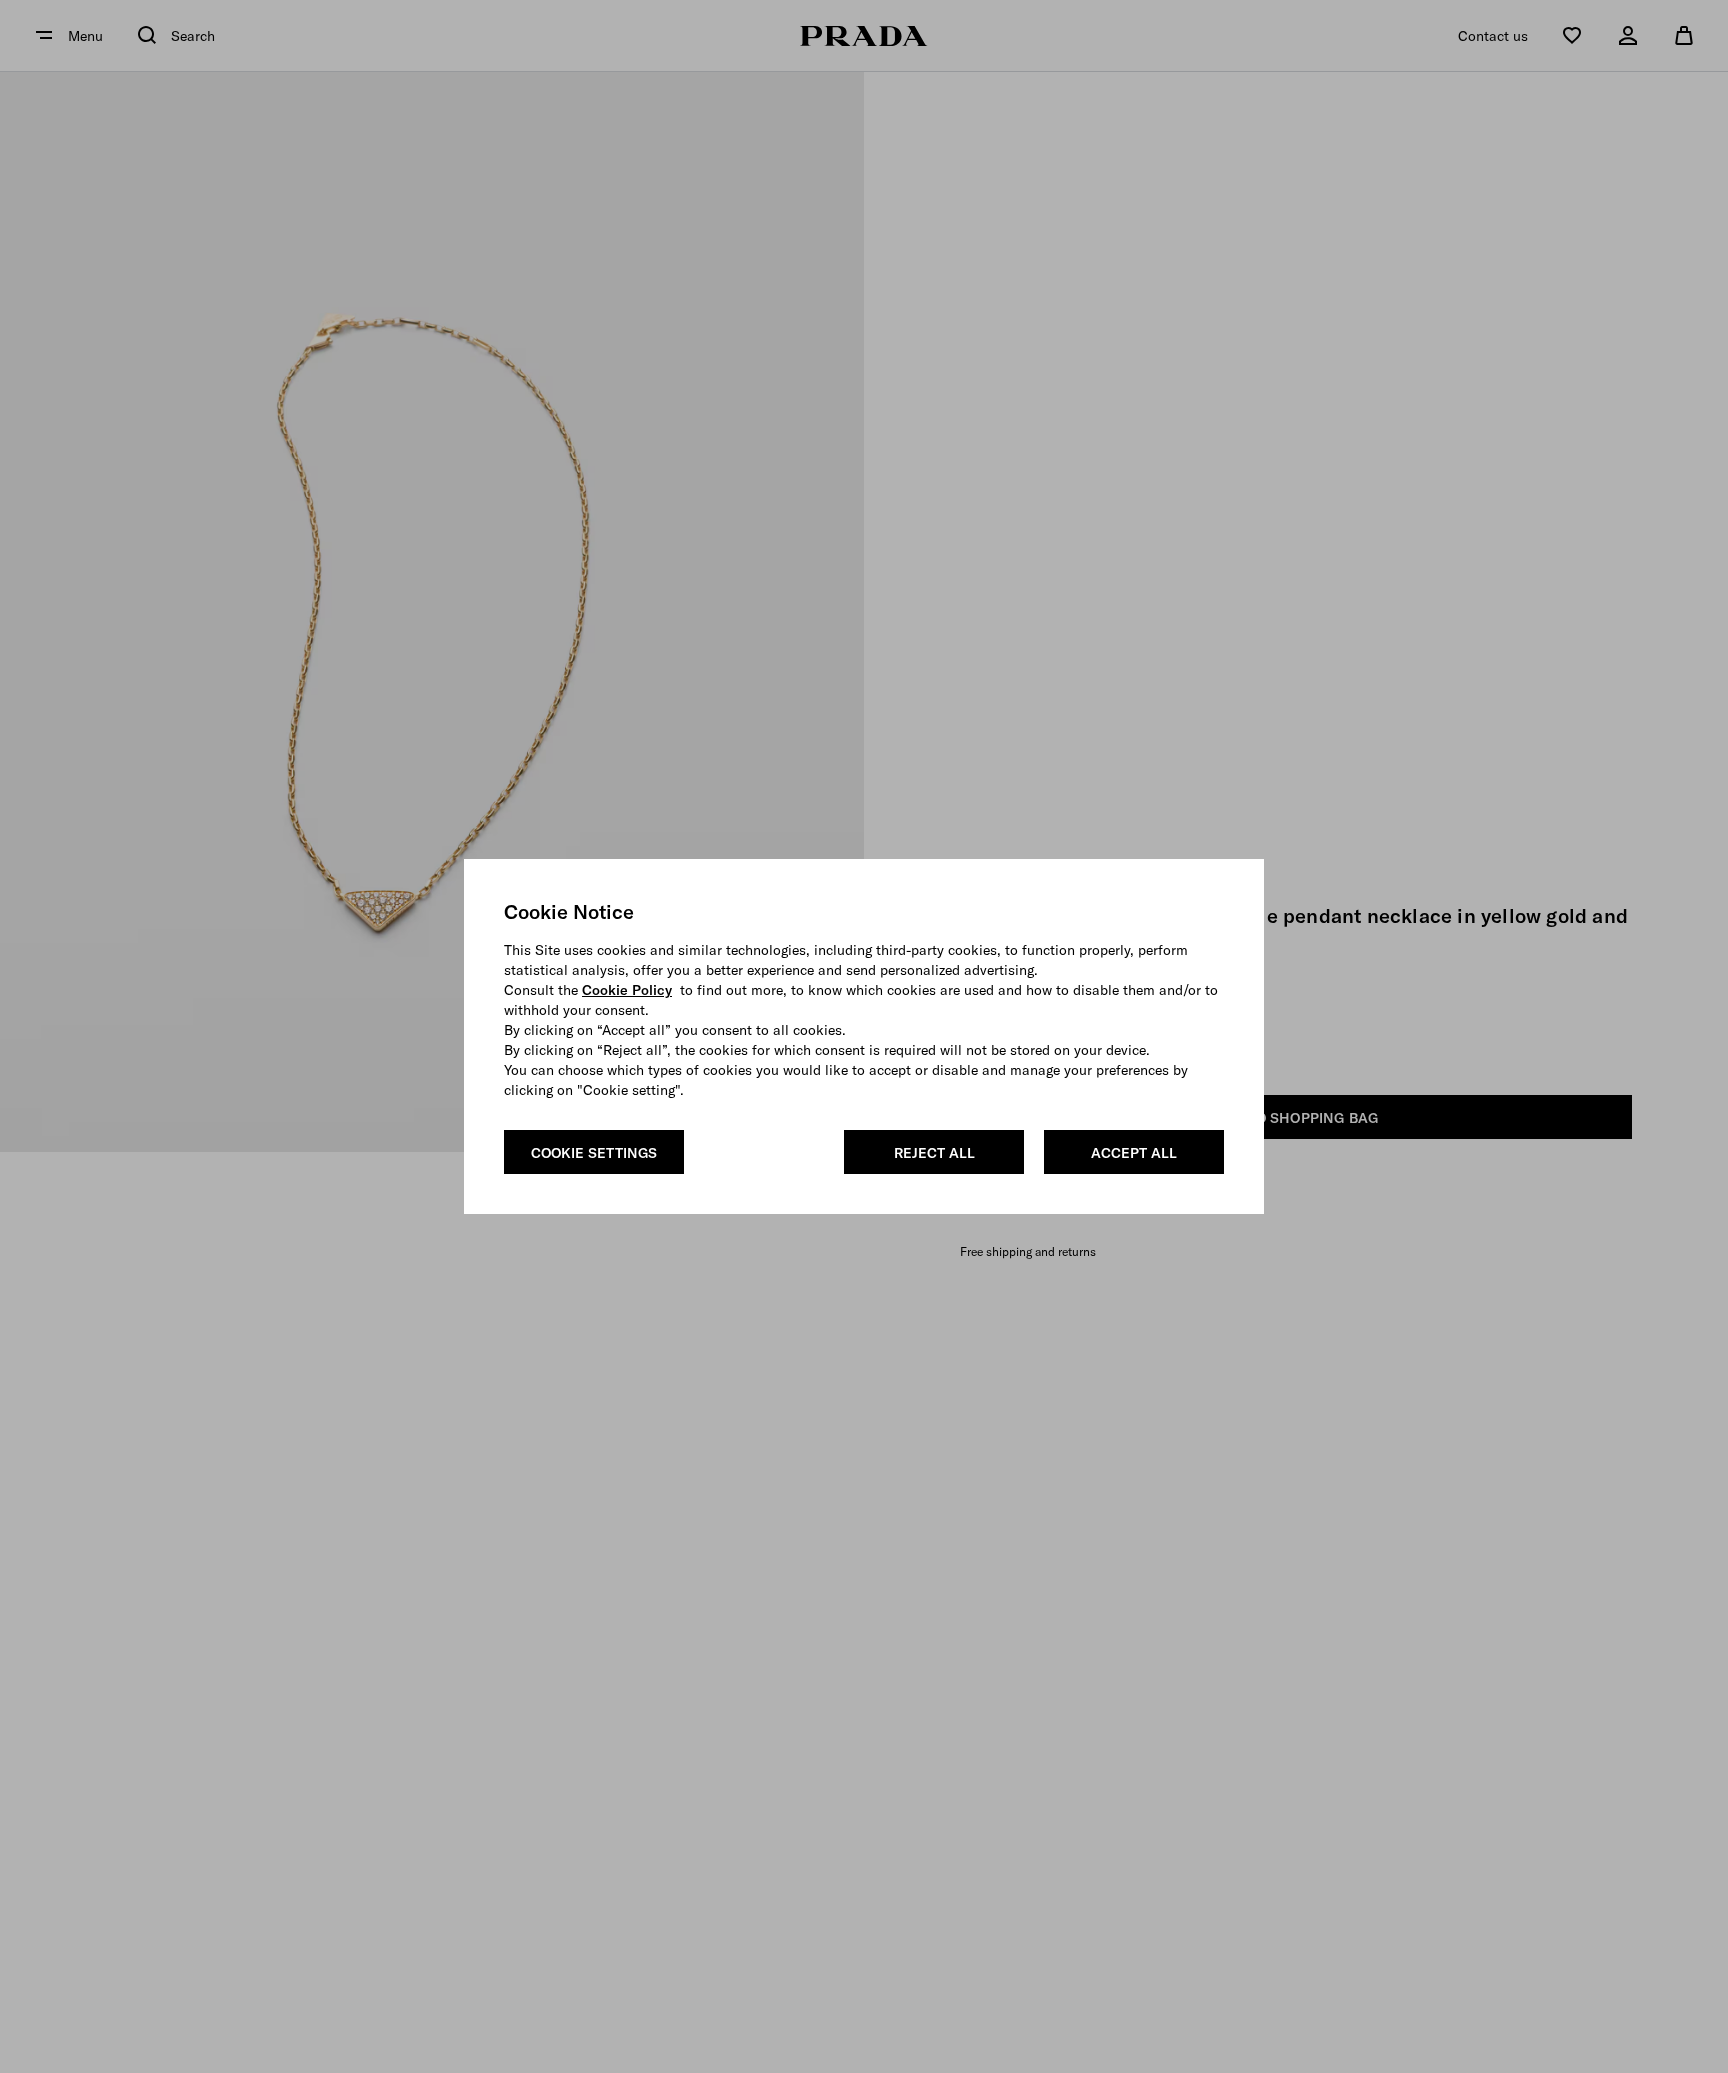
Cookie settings (594, 1153)
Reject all (934, 1153)
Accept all (1134, 1153)
